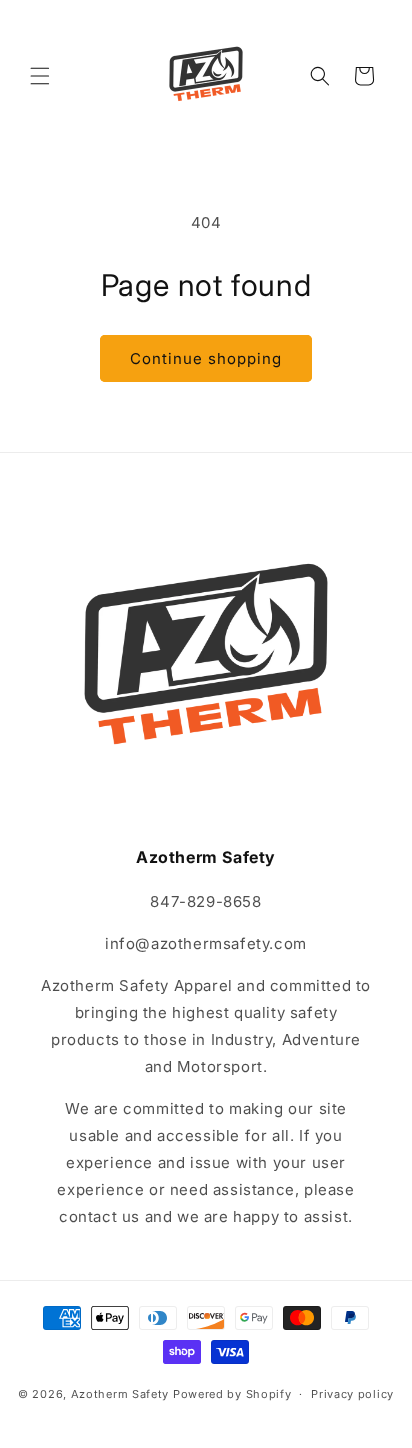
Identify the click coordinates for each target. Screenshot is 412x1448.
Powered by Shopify (232, 1394)
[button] (40, 76)
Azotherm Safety (120, 1394)
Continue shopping (206, 358)
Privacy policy (352, 1394)
